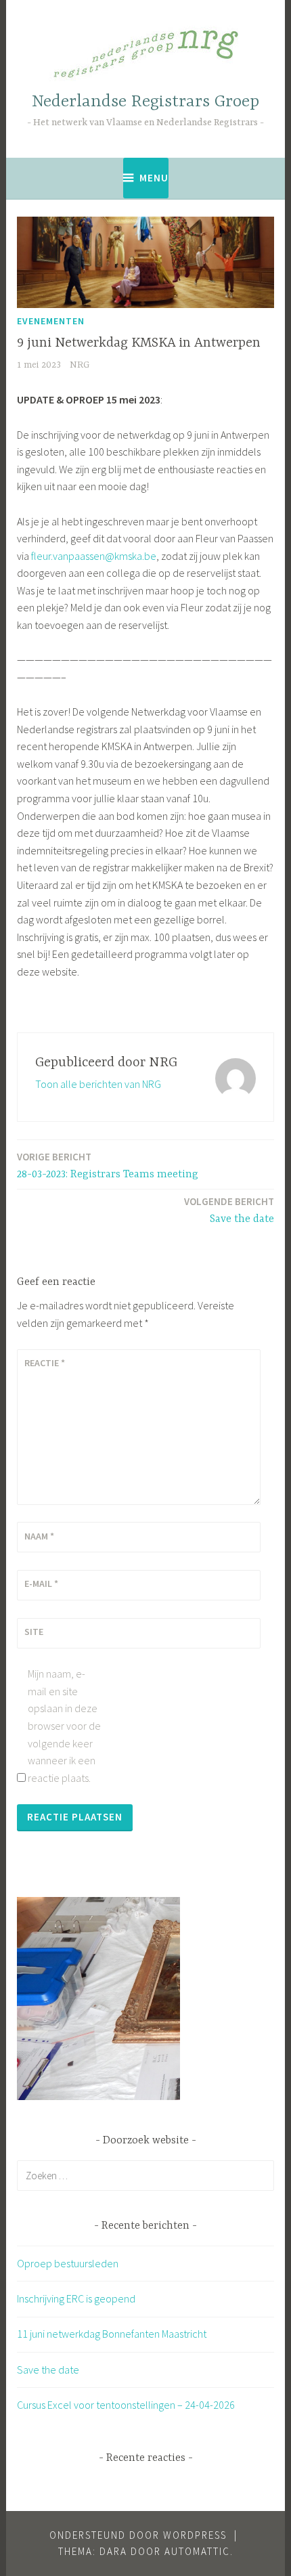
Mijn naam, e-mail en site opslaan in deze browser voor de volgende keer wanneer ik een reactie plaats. (64, 1726)
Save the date (229, 1210)
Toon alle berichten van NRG (98, 1084)
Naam (39, 1536)
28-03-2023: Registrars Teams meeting (108, 1165)
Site (34, 1632)
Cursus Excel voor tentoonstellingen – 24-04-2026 (126, 2405)
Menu (154, 178)
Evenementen (51, 321)
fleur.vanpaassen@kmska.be (94, 556)
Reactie (45, 1363)
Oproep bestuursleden (68, 2263)
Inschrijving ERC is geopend (76, 2298)
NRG (80, 365)
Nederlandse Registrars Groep (145, 102)
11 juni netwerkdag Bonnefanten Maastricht (112, 2334)
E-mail (41, 1584)
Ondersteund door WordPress (138, 2535)
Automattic (197, 2551)
